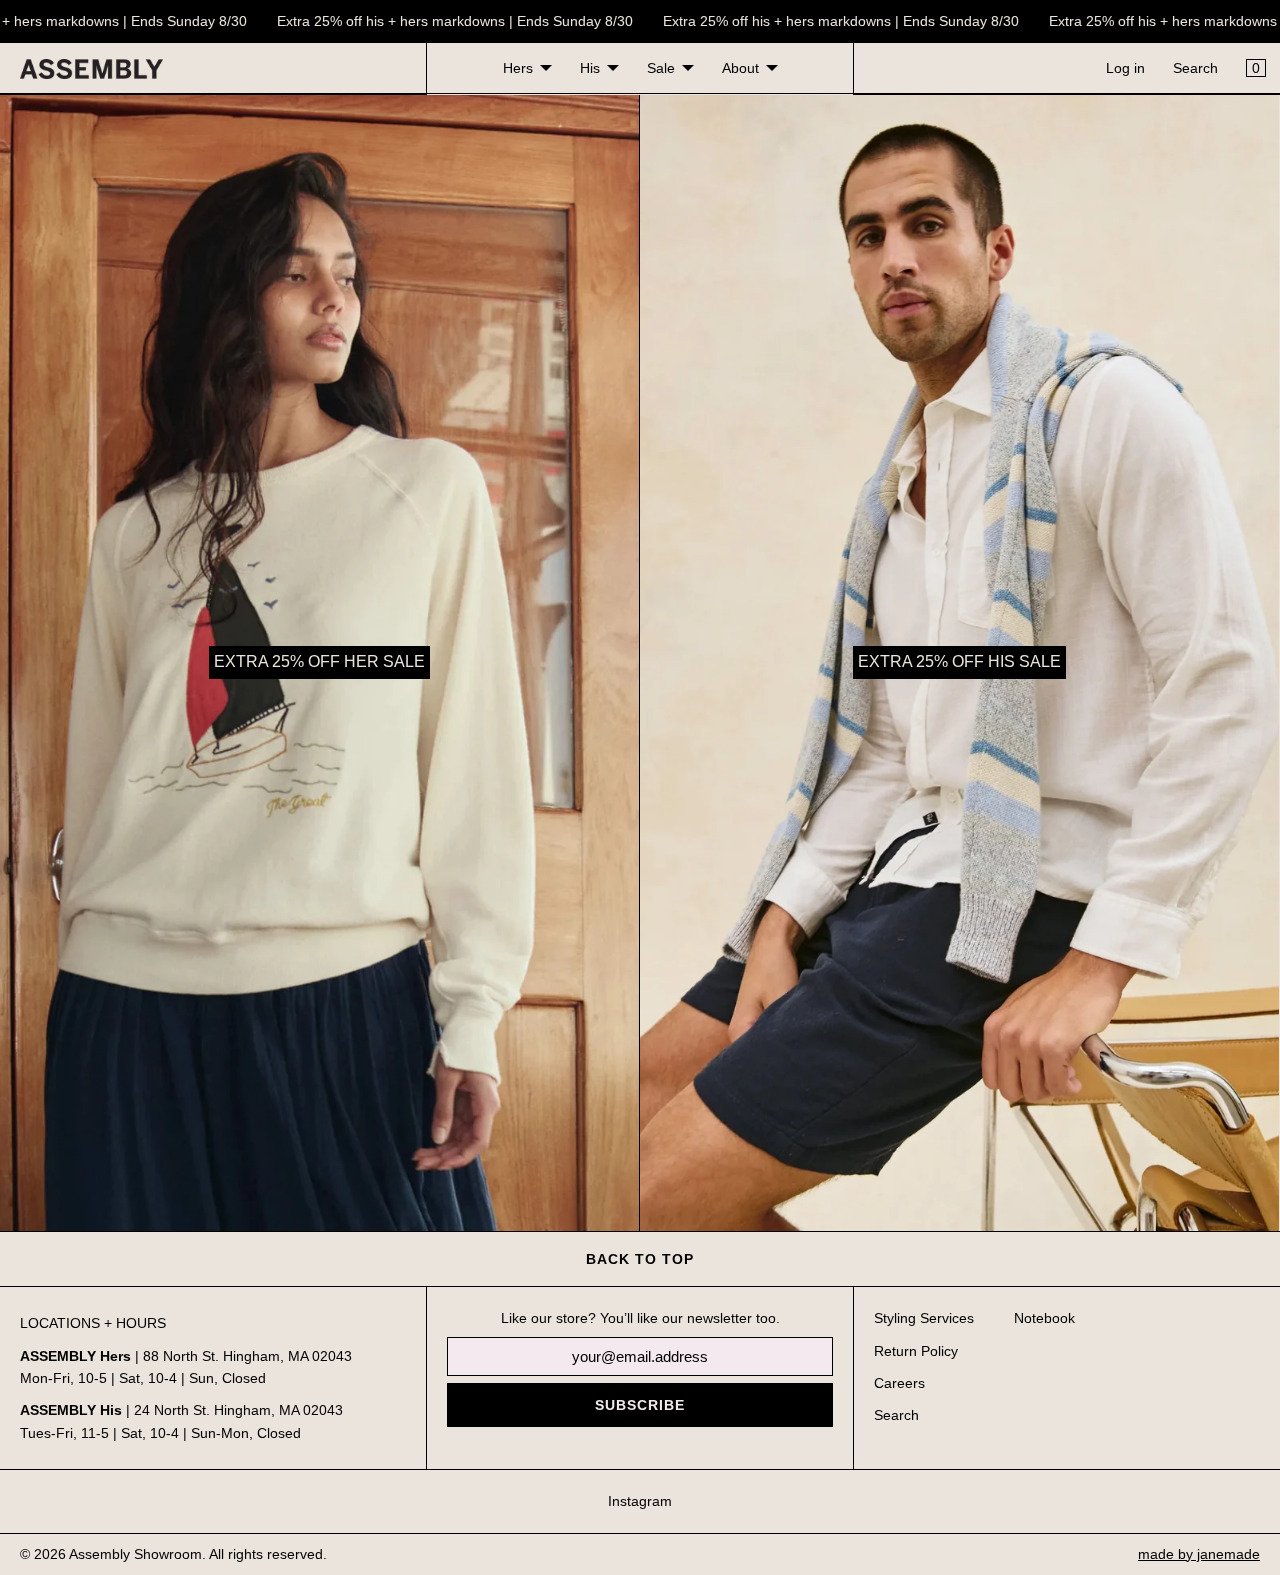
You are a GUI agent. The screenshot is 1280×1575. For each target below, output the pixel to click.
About (740, 68)
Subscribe (640, 1405)
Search (1195, 68)
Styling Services (924, 1318)
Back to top (640, 1259)
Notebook (1044, 1318)
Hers (518, 68)
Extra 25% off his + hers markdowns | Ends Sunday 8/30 (436, 21)
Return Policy (916, 1351)
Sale (661, 68)
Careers (899, 1383)
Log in (1125, 68)
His (590, 68)
